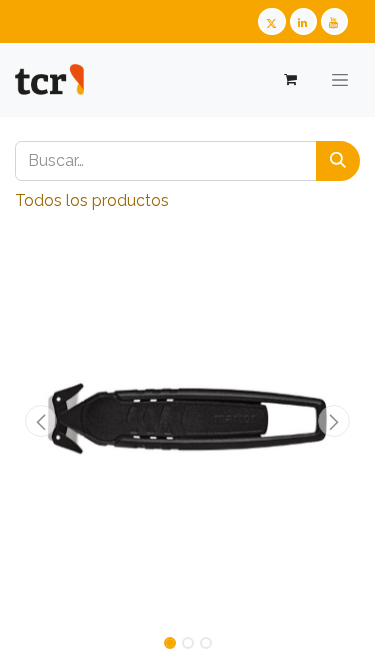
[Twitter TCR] (271, 21)
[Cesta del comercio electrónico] (289, 79)
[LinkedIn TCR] (303, 21)
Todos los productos (92, 200)
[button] (41, 421)
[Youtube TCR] (334, 21)
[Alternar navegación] (340, 80)
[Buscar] (338, 161)
